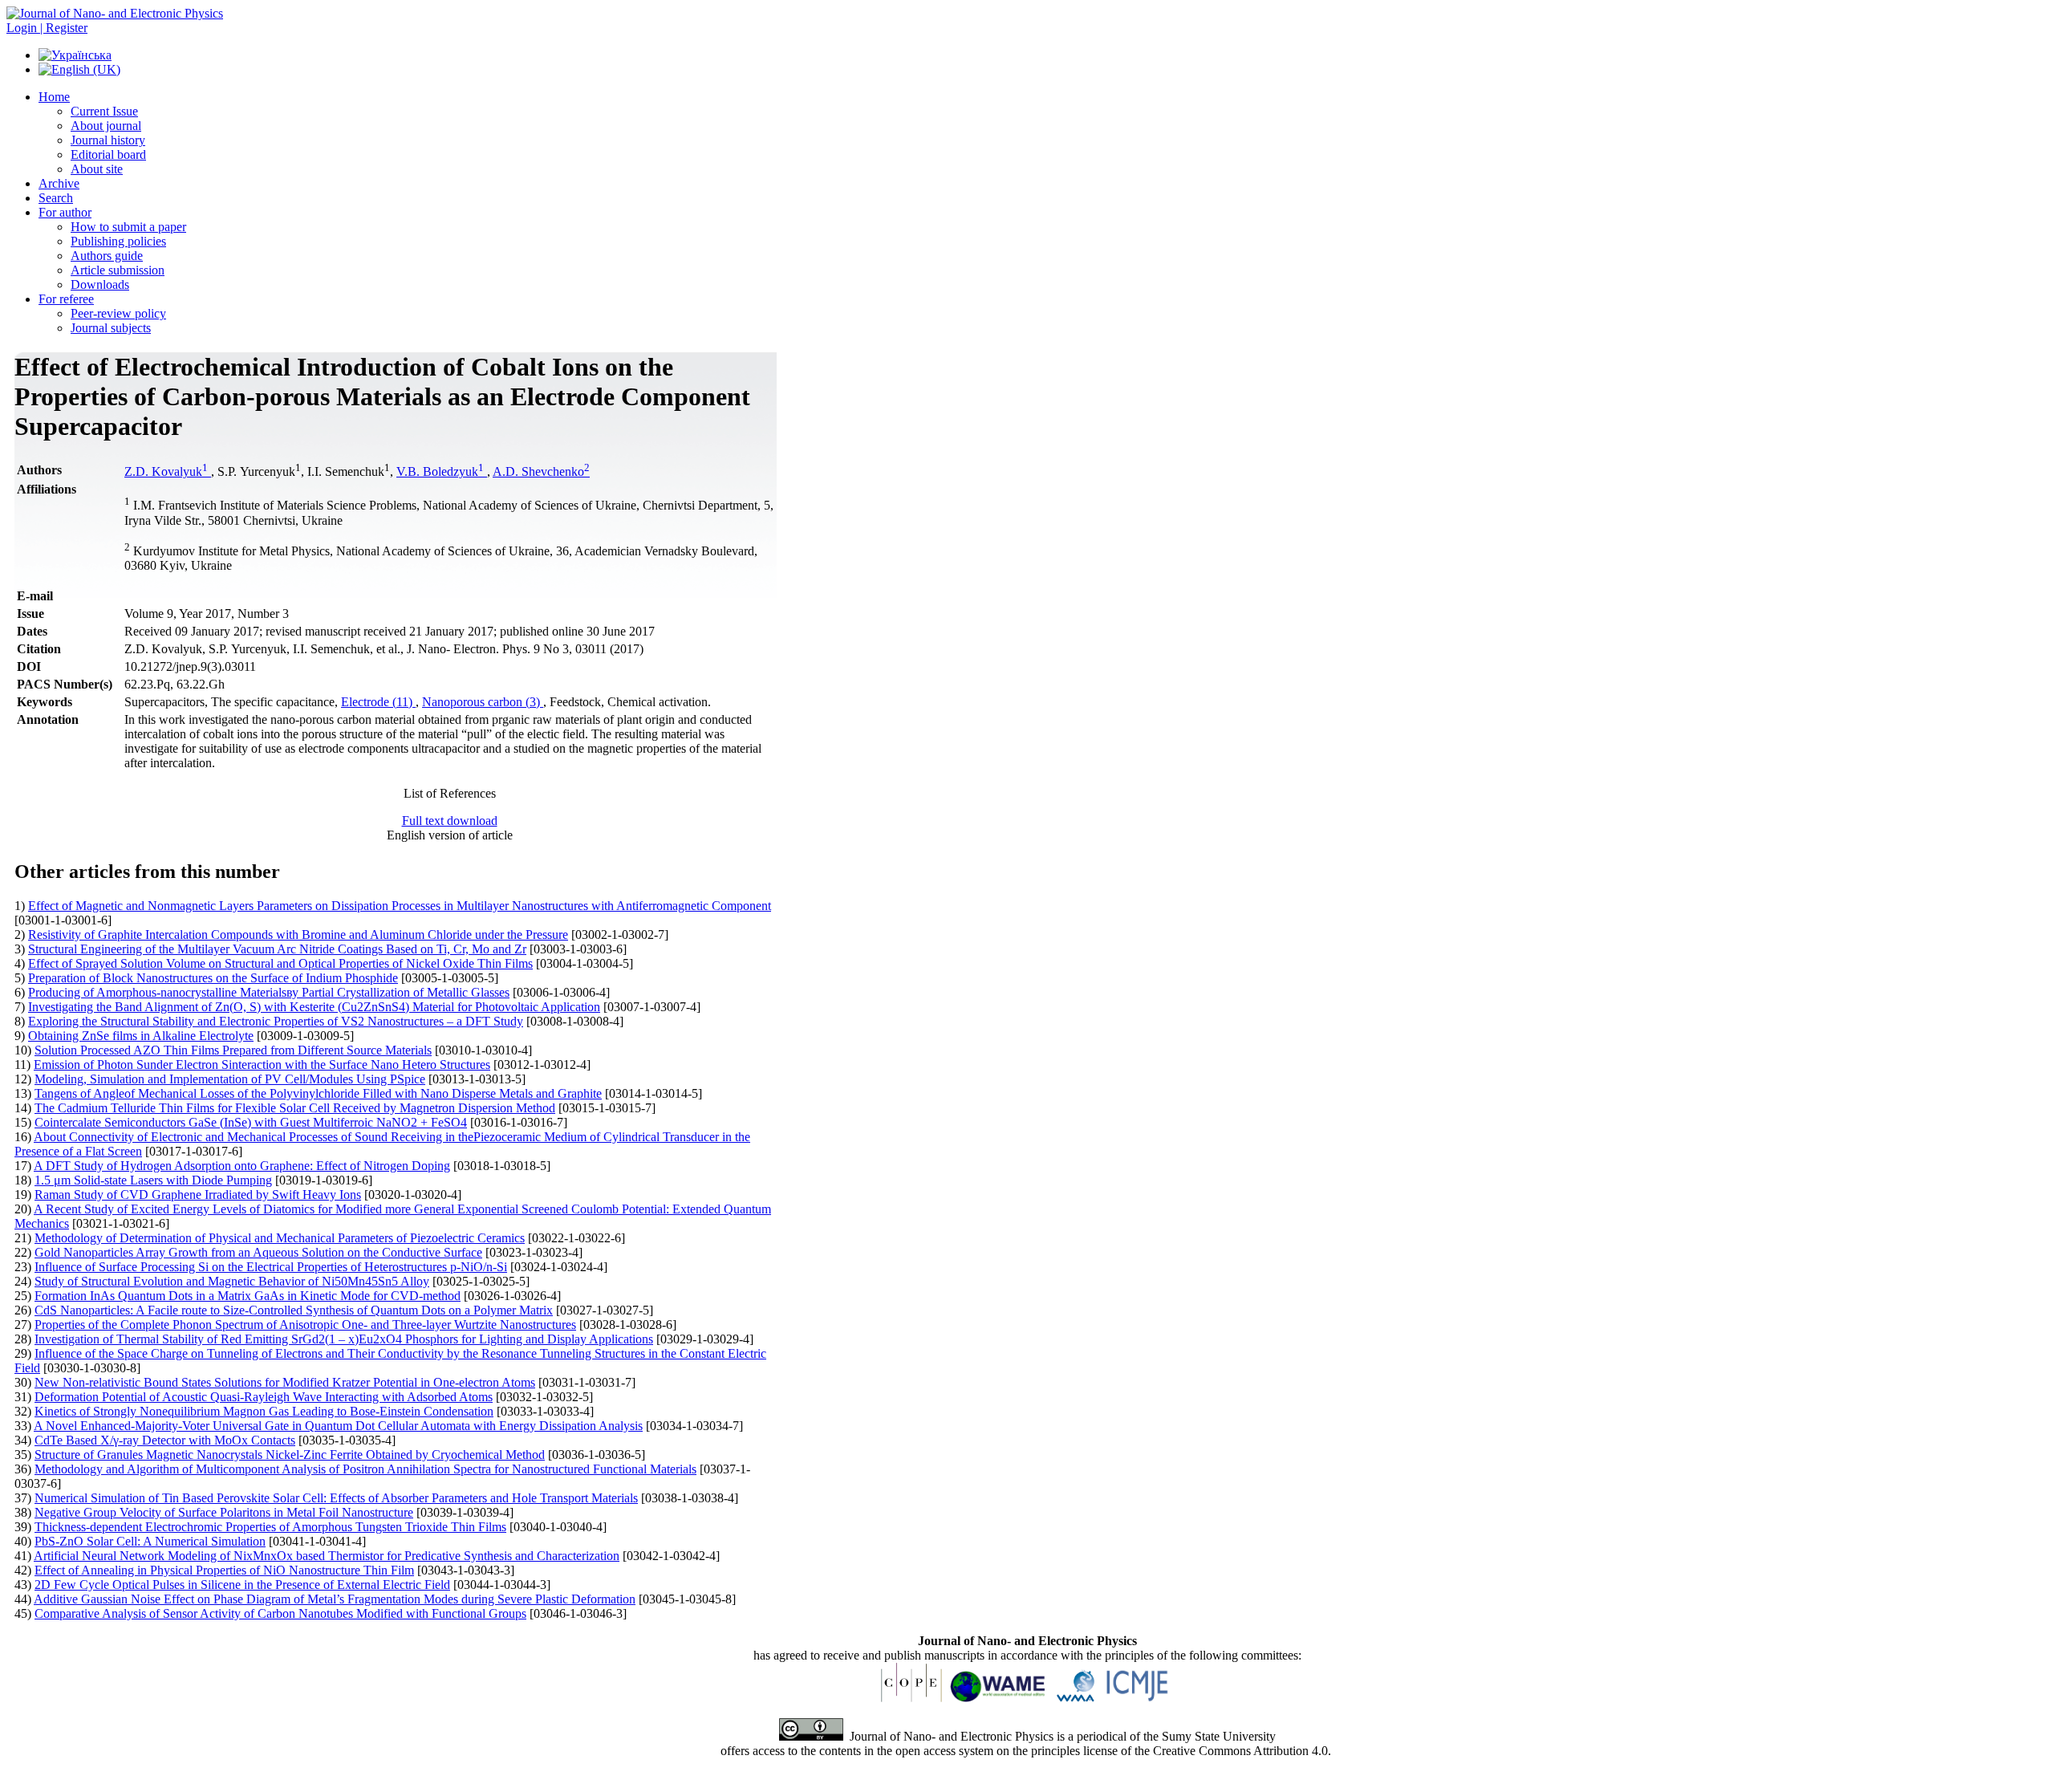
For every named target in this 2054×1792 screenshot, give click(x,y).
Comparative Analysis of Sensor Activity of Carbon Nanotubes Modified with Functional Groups (280, 1613)
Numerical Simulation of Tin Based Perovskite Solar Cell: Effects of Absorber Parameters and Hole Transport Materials (336, 1498)
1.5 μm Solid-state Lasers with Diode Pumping (153, 1180)
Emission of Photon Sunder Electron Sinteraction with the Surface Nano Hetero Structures (262, 1065)
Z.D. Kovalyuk (166, 471)
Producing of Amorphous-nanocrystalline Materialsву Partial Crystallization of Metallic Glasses (269, 992)
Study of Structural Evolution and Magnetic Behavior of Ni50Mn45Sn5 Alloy (232, 1281)
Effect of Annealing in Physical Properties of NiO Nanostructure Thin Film (224, 1570)
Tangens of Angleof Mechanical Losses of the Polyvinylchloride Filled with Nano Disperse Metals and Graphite (318, 1093)
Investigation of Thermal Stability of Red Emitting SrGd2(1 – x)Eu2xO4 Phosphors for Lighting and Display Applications (344, 1339)
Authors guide (107, 256)
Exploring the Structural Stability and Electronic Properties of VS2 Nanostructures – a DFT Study (276, 1021)
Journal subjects (111, 328)
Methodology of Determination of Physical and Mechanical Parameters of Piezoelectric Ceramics (280, 1238)
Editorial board (108, 154)
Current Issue (104, 111)
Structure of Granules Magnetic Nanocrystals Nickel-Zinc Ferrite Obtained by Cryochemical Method (290, 1455)
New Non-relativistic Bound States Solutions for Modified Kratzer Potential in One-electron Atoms (285, 1382)
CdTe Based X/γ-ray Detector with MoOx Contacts (165, 1440)
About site (97, 169)
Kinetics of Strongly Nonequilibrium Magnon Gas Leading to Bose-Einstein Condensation (264, 1411)
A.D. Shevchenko (541, 471)
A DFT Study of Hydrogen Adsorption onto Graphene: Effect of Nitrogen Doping (242, 1166)
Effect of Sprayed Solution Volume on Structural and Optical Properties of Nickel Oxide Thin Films (280, 963)
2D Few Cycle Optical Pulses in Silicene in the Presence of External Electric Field (242, 1585)
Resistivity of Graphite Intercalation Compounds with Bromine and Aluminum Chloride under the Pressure (298, 935)
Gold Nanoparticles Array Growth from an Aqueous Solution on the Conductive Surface (258, 1252)
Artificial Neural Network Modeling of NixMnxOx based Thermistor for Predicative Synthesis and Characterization (327, 1556)
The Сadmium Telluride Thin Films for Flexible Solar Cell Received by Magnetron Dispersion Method (295, 1108)
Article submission (118, 270)
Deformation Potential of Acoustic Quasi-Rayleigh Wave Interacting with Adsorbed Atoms (264, 1397)
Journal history (108, 140)
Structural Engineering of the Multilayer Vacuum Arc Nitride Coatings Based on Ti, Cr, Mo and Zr (277, 949)
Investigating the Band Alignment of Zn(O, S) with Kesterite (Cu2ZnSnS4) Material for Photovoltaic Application (314, 1007)
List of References (450, 793)
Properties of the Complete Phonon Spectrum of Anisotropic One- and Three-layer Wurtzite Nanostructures (305, 1325)
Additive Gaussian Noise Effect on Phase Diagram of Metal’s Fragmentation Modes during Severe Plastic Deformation (335, 1599)
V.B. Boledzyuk (440, 471)
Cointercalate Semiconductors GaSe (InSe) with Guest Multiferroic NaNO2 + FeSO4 (251, 1122)
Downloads (100, 284)
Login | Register (47, 28)
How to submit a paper (128, 227)
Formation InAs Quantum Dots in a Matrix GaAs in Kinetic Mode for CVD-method (248, 1296)
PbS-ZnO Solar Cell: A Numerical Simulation (150, 1541)
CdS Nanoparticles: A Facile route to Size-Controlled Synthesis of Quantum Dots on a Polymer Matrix (294, 1310)
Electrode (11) (378, 702)
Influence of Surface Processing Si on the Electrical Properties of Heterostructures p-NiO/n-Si (271, 1267)
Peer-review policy (118, 313)
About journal (106, 126)
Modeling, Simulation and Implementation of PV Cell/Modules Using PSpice (230, 1079)
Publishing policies (118, 241)
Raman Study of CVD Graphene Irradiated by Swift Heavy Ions (198, 1195)
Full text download (450, 821)
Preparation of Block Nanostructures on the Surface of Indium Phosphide (213, 978)
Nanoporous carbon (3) (483, 702)
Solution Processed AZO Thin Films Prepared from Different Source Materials (233, 1050)
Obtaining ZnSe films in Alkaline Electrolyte (141, 1036)
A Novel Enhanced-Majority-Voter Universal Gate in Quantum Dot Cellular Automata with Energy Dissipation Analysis (338, 1426)
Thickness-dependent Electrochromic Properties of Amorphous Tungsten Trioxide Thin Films (270, 1527)
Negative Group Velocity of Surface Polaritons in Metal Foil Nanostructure (224, 1512)
